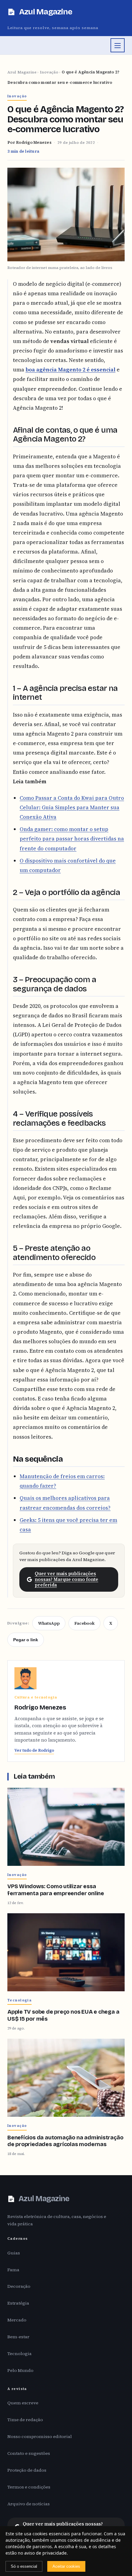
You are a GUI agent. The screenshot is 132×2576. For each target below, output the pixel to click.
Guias (14, 2253)
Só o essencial (24, 2566)
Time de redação (25, 2420)
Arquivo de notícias (29, 2504)
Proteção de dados (27, 2470)
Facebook (84, 1623)
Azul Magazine (22, 72)
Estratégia (18, 2303)
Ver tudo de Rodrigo (34, 1750)
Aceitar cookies (66, 2566)
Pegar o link (26, 1640)
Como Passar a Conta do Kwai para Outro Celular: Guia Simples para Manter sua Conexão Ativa (72, 807)
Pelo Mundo (20, 2370)
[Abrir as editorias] (118, 45)
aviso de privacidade (45, 2553)
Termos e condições (29, 2487)
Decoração (19, 2286)
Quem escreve (23, 2403)
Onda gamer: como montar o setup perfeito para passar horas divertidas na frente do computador (72, 839)
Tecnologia (19, 2354)
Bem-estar (18, 2337)
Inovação (49, 72)
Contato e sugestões (29, 2453)
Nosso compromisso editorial (40, 2436)
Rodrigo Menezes (34, 142)
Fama (13, 2270)
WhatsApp (49, 1623)
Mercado (17, 2320)
